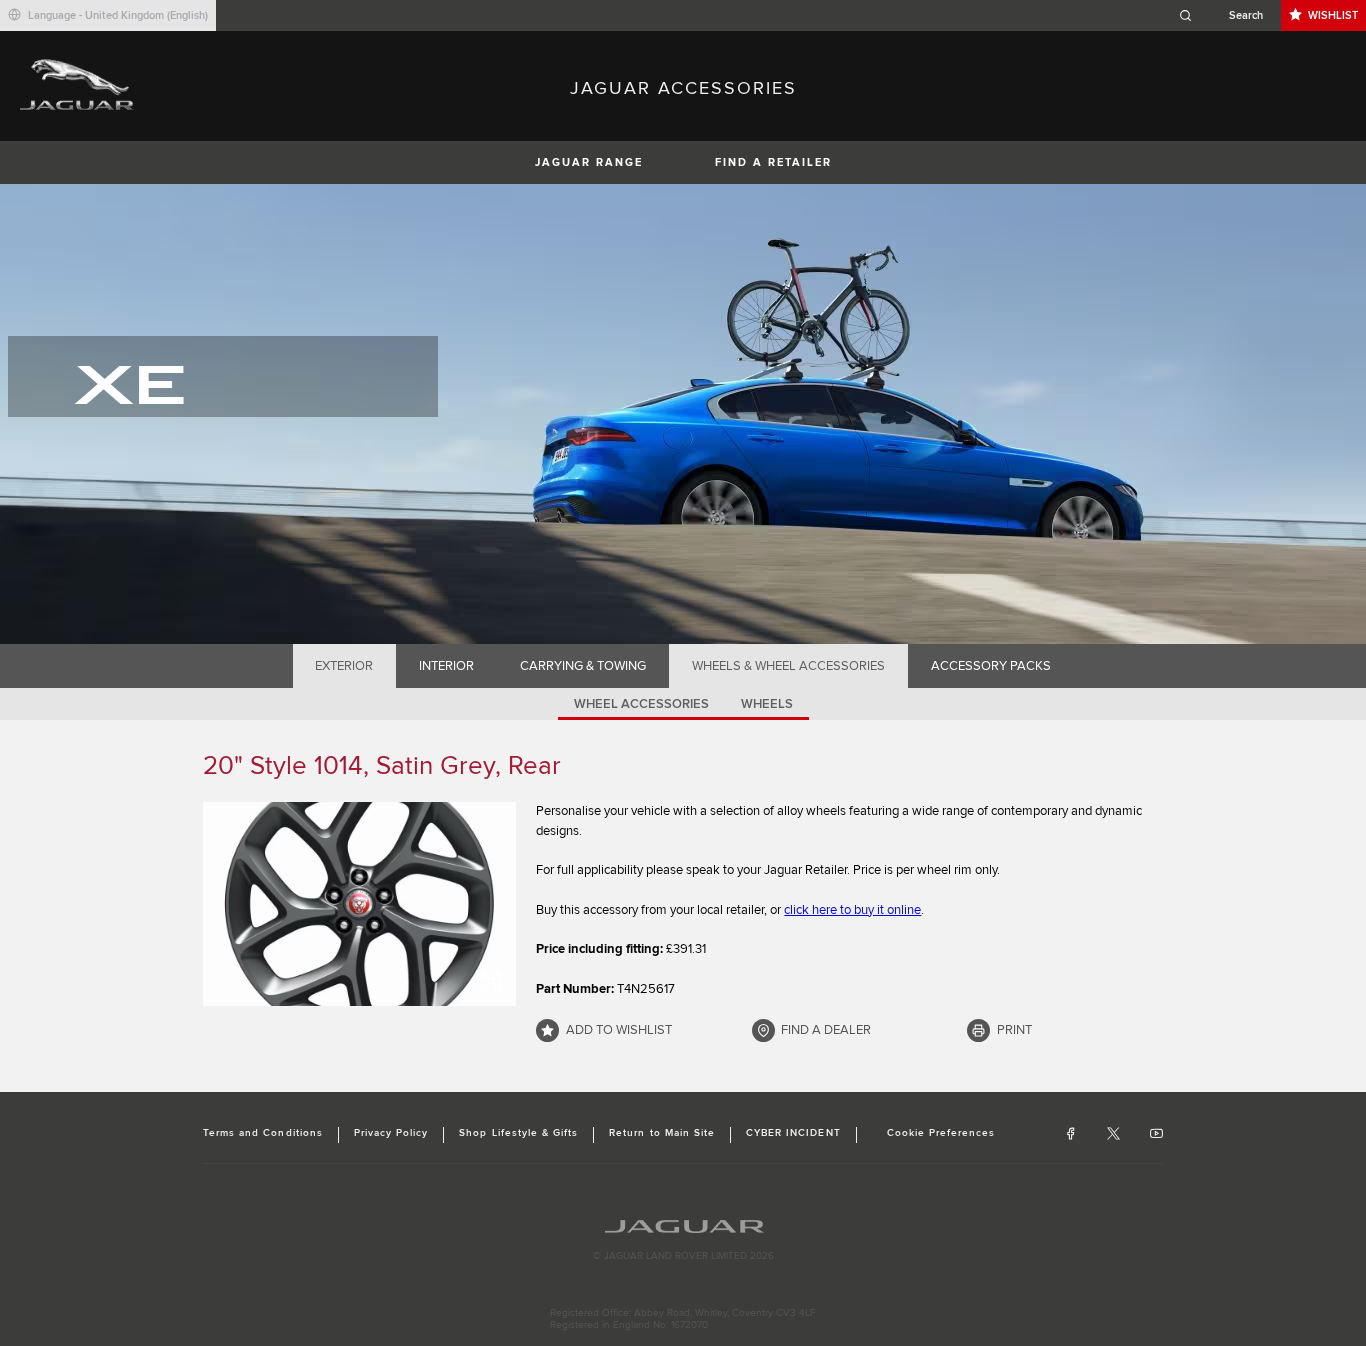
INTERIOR (446, 666)
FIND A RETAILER (773, 162)
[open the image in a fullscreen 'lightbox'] (359, 904)
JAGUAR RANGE (589, 162)
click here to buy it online (852, 910)
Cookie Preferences (941, 1133)
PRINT (1014, 1030)
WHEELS (767, 704)
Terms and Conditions (263, 1133)
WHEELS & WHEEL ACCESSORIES (788, 666)
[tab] (344, 666)
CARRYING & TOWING (583, 666)
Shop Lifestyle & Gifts (518, 1133)
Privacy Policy (391, 1133)
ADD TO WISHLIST (619, 1030)
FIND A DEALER (826, 1030)
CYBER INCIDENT (793, 1133)
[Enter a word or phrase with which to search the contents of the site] (1227, 15)
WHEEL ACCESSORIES (641, 704)
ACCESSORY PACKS (991, 666)
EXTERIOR (344, 666)
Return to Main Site (662, 1133)
